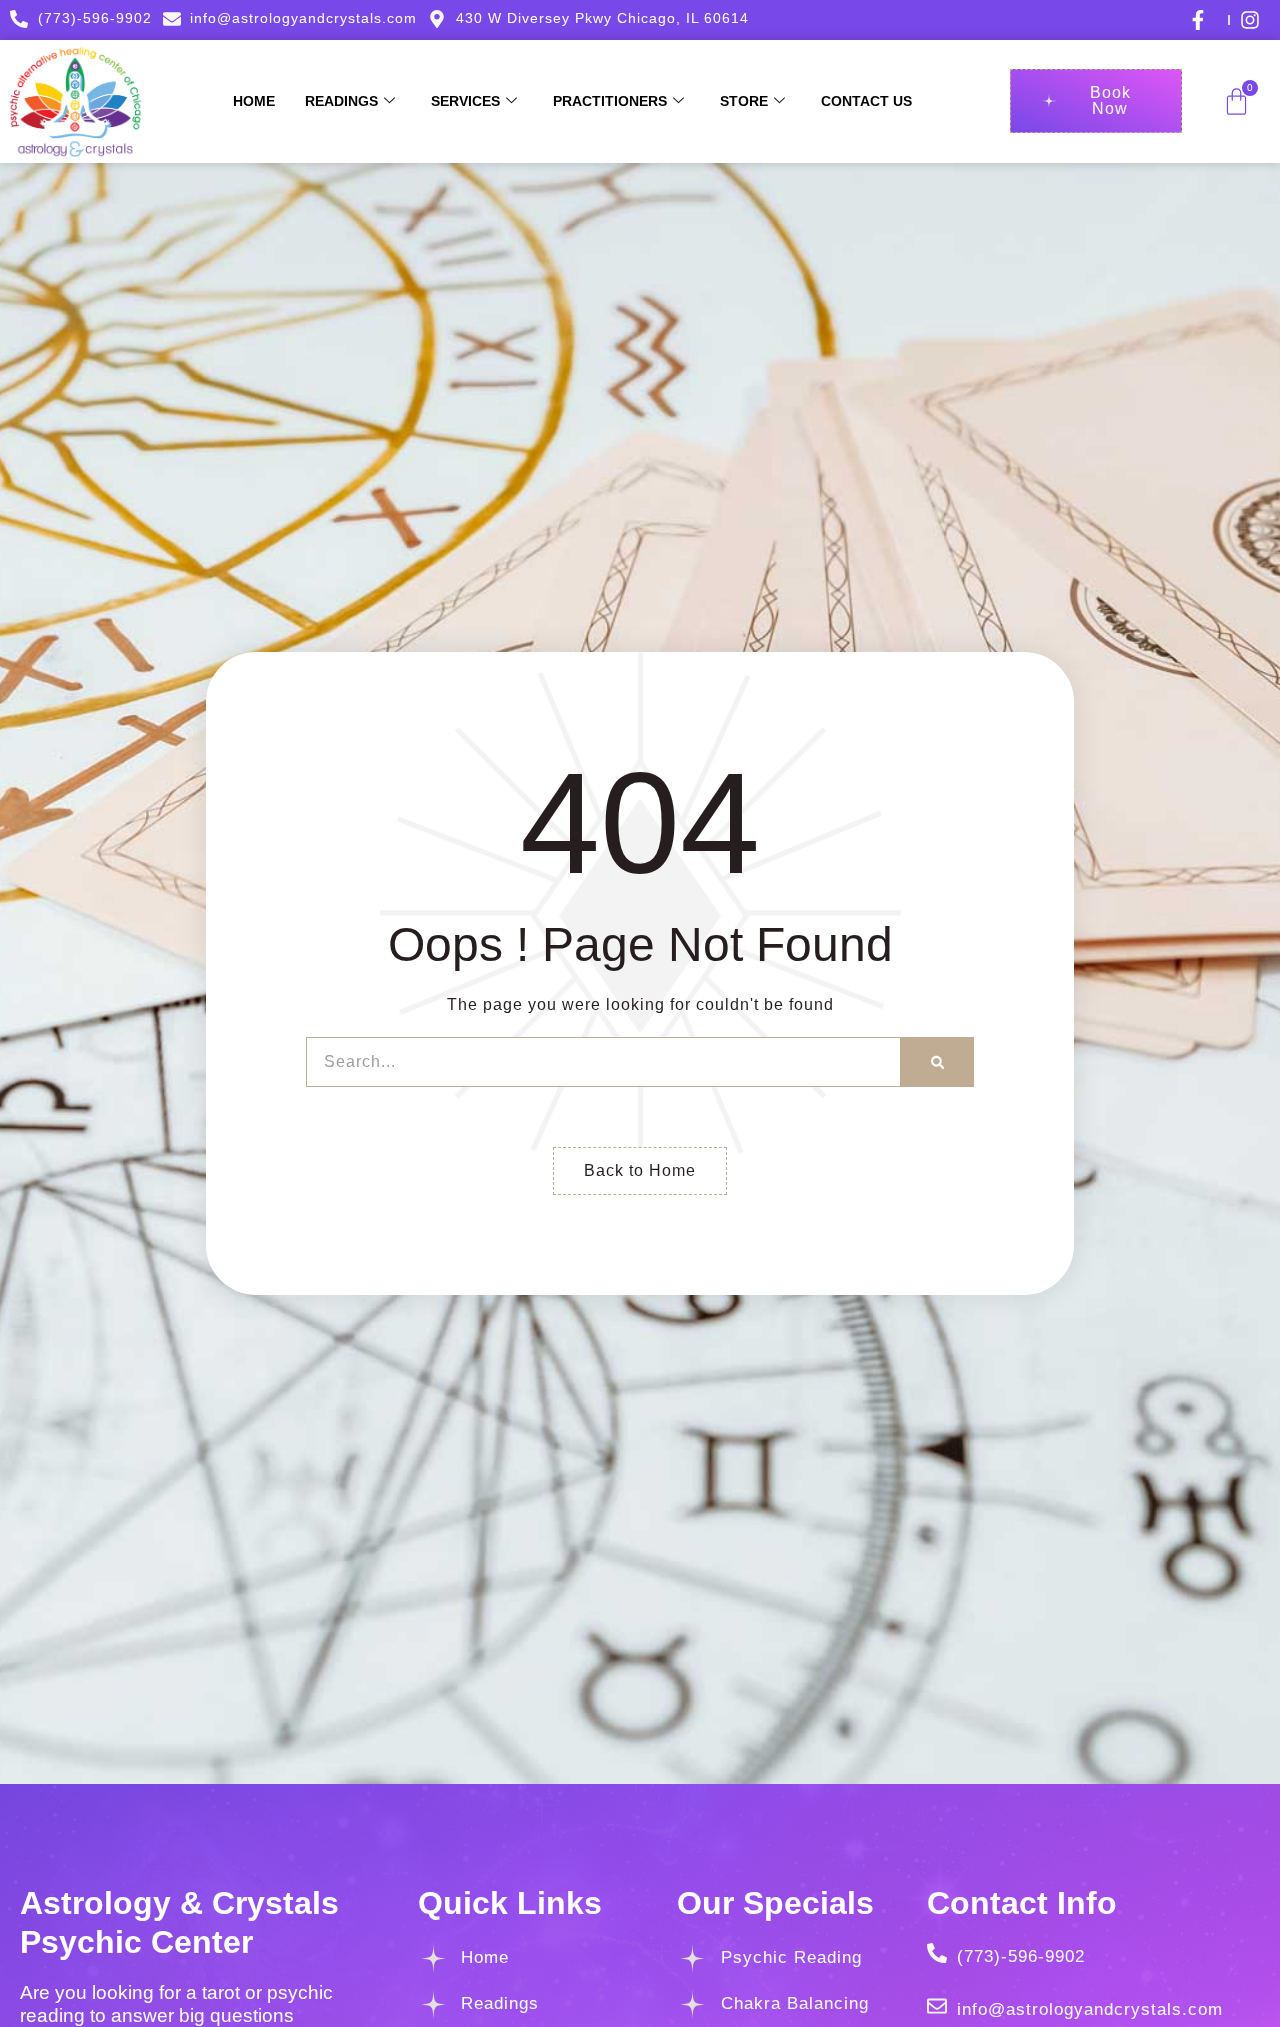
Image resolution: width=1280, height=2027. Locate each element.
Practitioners (610, 101)
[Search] (937, 1062)
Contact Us (866, 101)
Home (254, 101)
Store (744, 101)
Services (465, 101)
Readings (341, 101)
